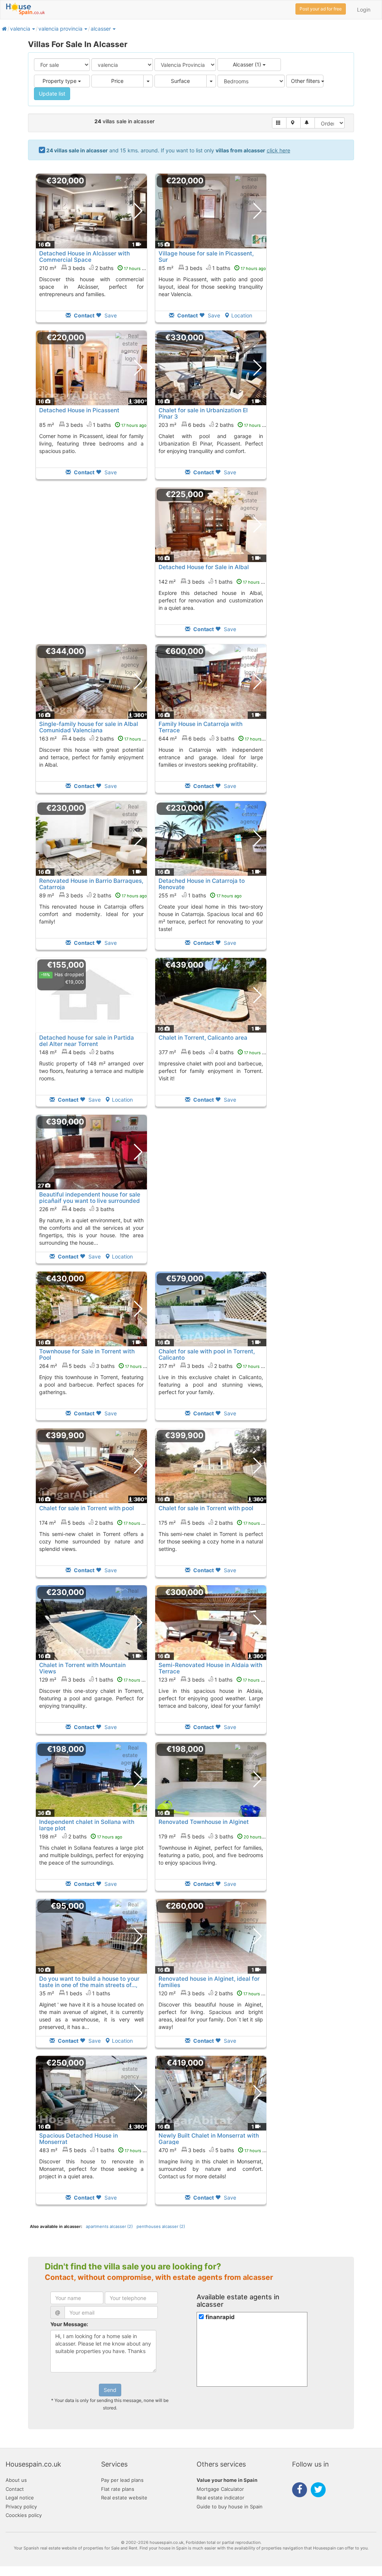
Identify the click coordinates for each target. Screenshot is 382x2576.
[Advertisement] (91, 567)
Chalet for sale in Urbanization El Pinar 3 (203, 413)
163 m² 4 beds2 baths (94, 738)
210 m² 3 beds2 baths (94, 268)
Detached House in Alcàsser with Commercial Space (84, 257)
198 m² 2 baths (81, 1836)
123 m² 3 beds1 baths (213, 1680)
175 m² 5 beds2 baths (214, 1523)
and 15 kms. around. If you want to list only (168, 150)
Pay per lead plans (122, 2480)
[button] (33, 29)
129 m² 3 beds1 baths (94, 1680)
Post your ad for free (321, 9)
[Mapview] (293, 123)
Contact (15, 2489)
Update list (52, 94)
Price (117, 81)
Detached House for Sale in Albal (204, 567)
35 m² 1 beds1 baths (75, 1993)
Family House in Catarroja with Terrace (201, 727)
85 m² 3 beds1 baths (212, 268)
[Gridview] (279, 123)
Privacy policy (21, 2507)
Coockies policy (24, 2515)
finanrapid (220, 2317)
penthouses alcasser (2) (161, 2226)
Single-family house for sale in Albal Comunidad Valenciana (89, 727)
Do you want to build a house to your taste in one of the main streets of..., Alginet (89, 1985)
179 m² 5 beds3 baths (214, 1836)
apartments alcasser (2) (109, 2226)
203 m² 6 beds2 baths (214, 425)
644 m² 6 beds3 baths (214, 738)
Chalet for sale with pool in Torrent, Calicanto (207, 1354)
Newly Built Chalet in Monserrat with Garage (209, 2139)
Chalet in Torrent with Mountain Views (82, 1668)
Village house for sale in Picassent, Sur (206, 257)
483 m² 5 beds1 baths (95, 2150)
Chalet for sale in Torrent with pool (87, 1508)
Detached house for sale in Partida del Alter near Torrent (87, 1041)
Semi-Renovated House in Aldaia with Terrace (210, 1668)
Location (242, 315)
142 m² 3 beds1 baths (213, 582)
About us (16, 2480)
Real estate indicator (220, 2498)
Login (364, 10)
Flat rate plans (118, 2489)
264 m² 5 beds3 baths (95, 1366)
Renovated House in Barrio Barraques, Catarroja (91, 884)
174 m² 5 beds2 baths (94, 1523)
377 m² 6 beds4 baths (214, 1052)
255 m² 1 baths (200, 895)
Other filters (306, 81)
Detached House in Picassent (79, 410)
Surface (180, 81)
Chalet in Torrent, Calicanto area (203, 1038)
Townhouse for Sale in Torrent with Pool (87, 1354)
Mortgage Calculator (220, 2489)
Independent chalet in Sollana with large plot (87, 1825)
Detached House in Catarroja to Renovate (202, 884)
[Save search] (308, 123)
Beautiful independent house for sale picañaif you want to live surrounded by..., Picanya (90, 1201)
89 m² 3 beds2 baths (93, 895)
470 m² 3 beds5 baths (214, 2150)
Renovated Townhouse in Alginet (204, 1822)
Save (110, 315)
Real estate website (124, 2498)
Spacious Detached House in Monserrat (79, 2139)
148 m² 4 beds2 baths (76, 1052)
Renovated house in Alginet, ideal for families (209, 1982)
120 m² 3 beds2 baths (214, 1993)
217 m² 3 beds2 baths (213, 1366)
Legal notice (20, 2498)
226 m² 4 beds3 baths (77, 1209)
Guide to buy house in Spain (230, 2507)
